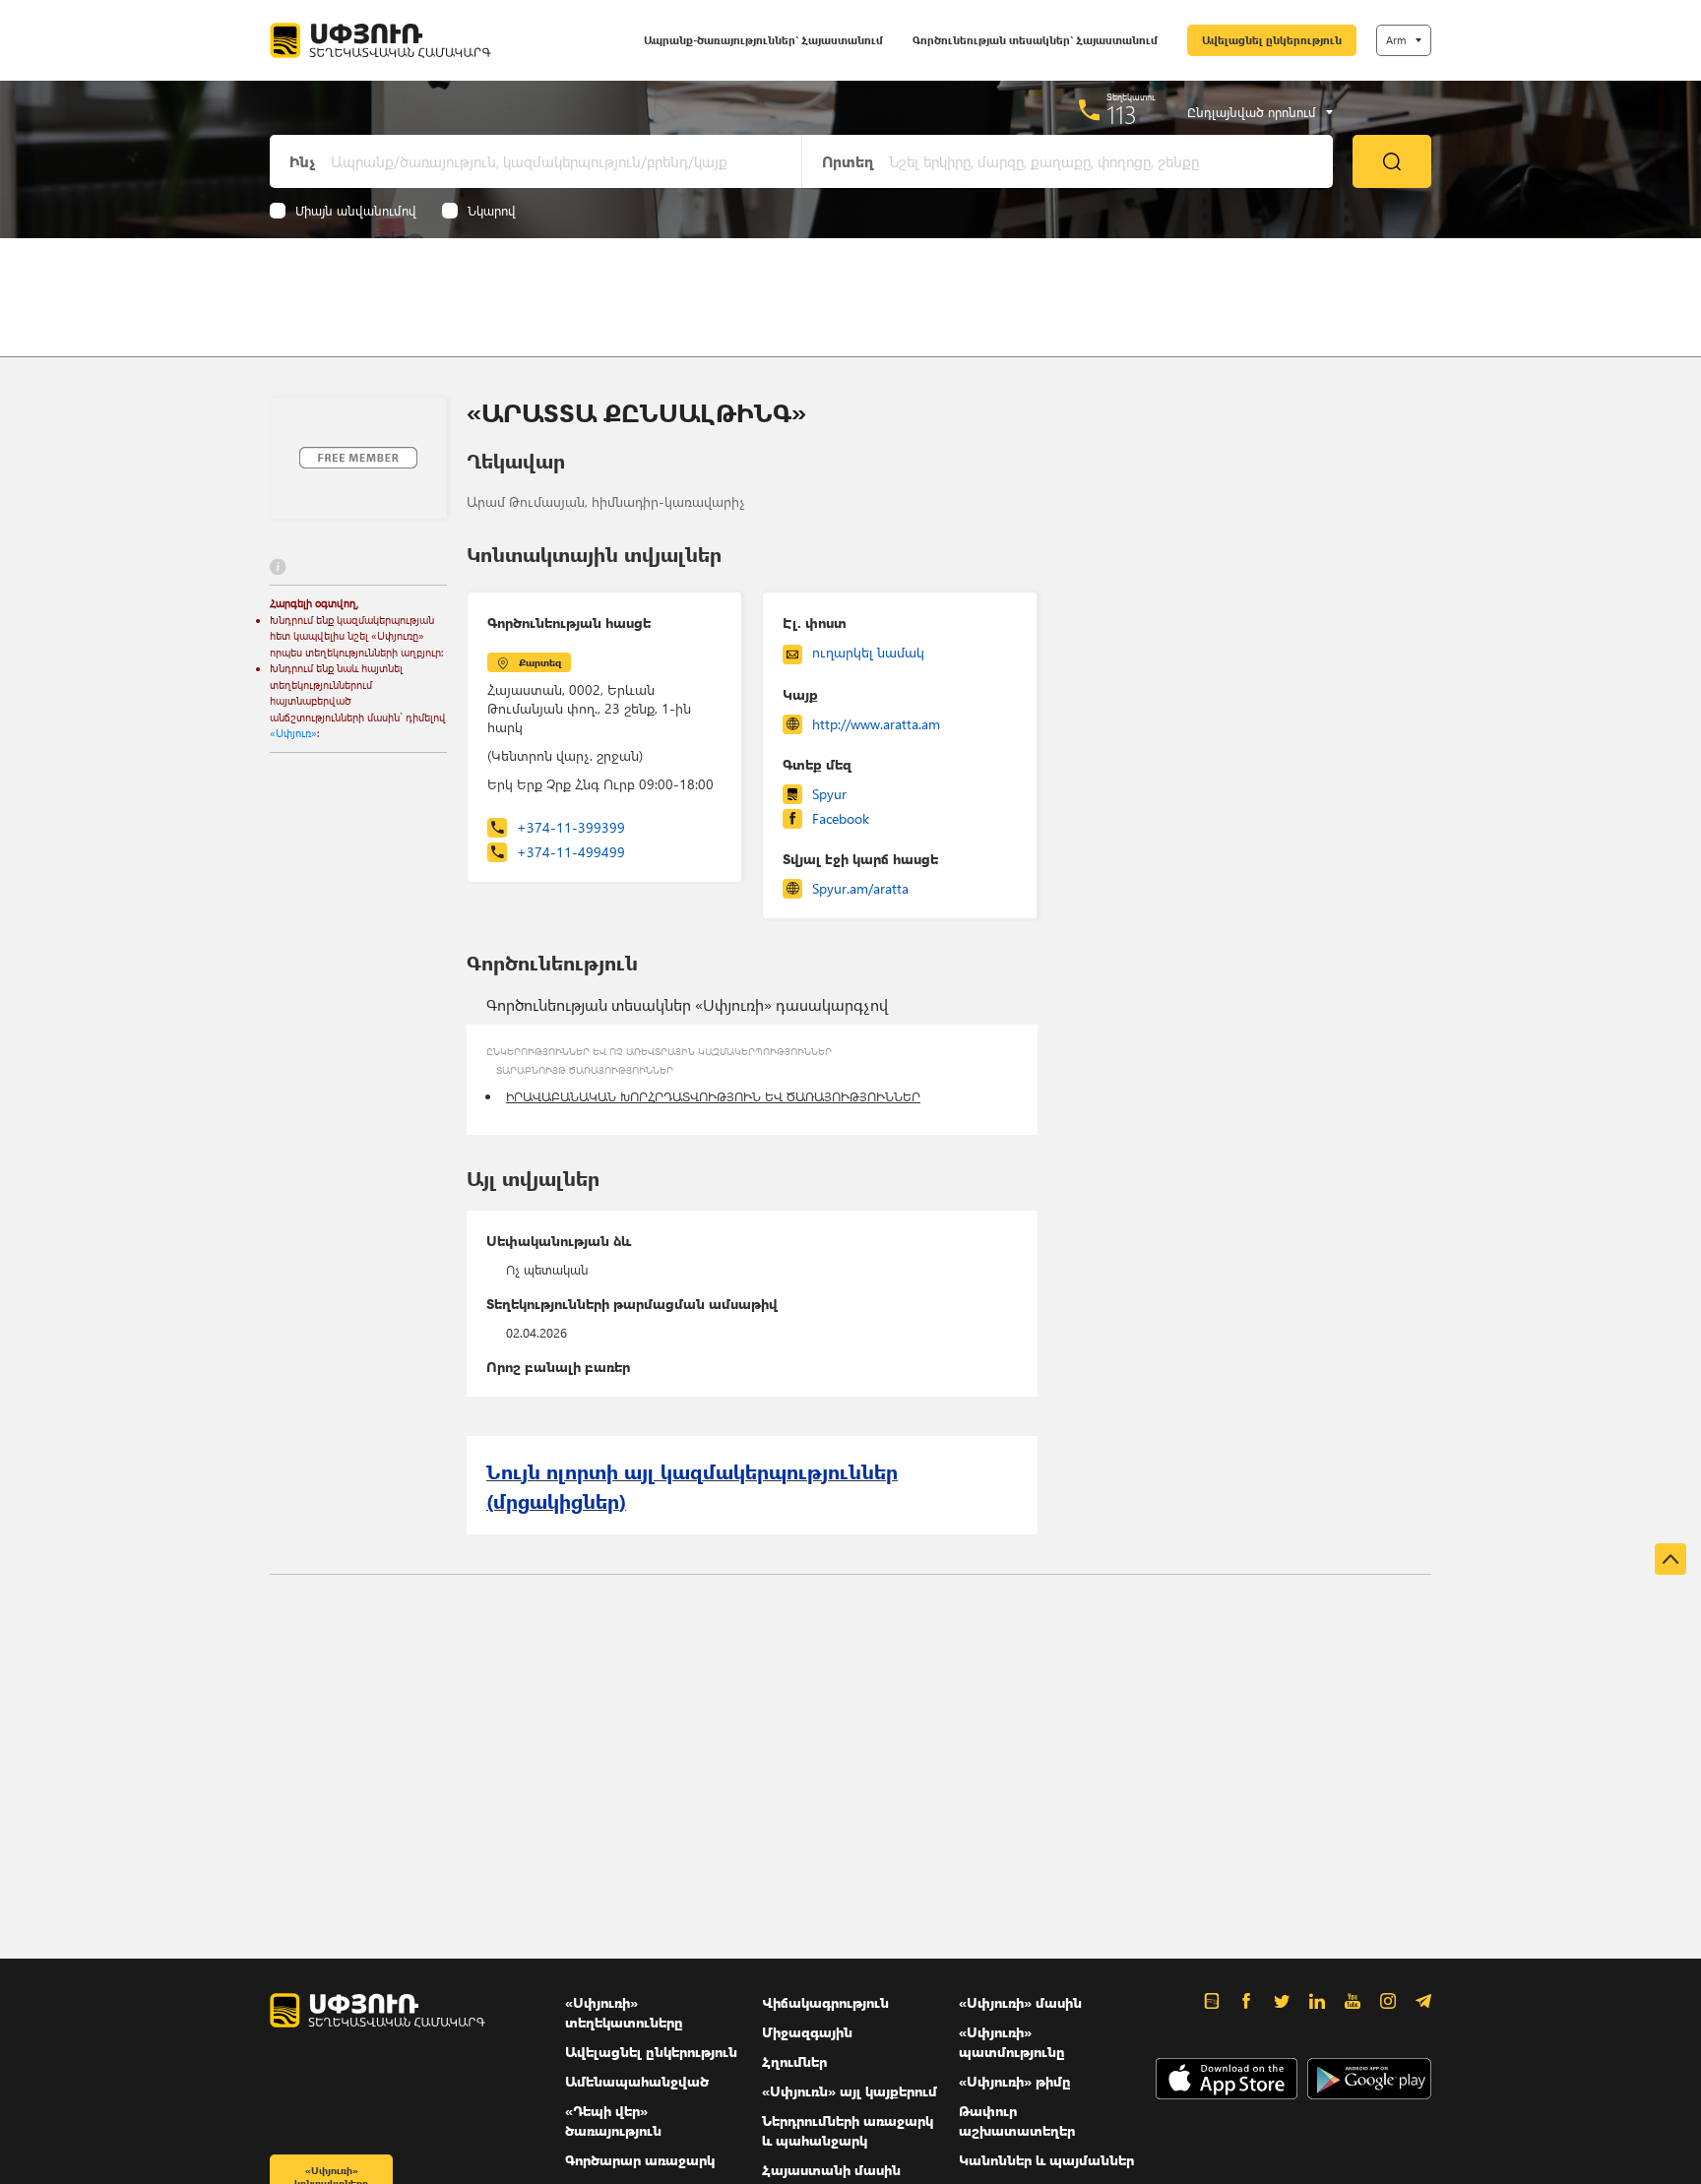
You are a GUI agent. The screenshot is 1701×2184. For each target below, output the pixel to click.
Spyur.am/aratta (860, 888)
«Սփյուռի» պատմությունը (1012, 2042)
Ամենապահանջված (637, 2081)
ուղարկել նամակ (868, 652)
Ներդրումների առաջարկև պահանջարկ (848, 2130)
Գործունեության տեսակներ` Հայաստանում (1035, 40)
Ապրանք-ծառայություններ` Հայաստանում (763, 40)
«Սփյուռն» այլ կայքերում (850, 2091)
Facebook (841, 818)
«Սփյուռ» (293, 733)
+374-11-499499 (571, 852)
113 (1122, 114)
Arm (1396, 40)
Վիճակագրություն (825, 2002)
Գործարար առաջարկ (640, 2160)
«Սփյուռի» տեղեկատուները (624, 2012)
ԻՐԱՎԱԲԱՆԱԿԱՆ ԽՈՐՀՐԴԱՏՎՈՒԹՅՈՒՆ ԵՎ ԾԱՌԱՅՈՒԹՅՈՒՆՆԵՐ (713, 1096)
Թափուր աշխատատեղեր (1017, 2121)
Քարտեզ (540, 662)
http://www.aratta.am (876, 724)
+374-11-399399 (571, 827)
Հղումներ (794, 2061)
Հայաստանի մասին (831, 2170)
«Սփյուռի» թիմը (1015, 2081)
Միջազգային (807, 2032)
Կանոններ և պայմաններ (1046, 2160)
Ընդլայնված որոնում (1252, 112)
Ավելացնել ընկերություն (1272, 40)
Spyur (829, 794)
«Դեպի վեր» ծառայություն (613, 2121)
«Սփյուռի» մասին (1020, 2002)
